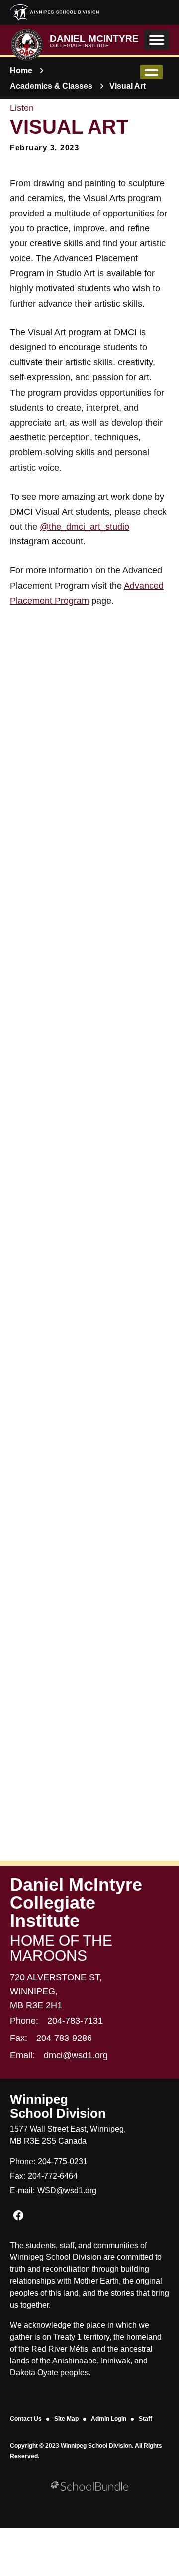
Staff (145, 2419)
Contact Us (26, 2419)
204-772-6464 (53, 2176)
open (151, 72)
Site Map (66, 2419)
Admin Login (109, 2419)
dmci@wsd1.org (76, 2055)
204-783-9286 (64, 2038)
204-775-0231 (63, 2162)
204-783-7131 (75, 2021)
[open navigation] (157, 40)
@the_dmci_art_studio (85, 527)
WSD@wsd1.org (67, 2191)
